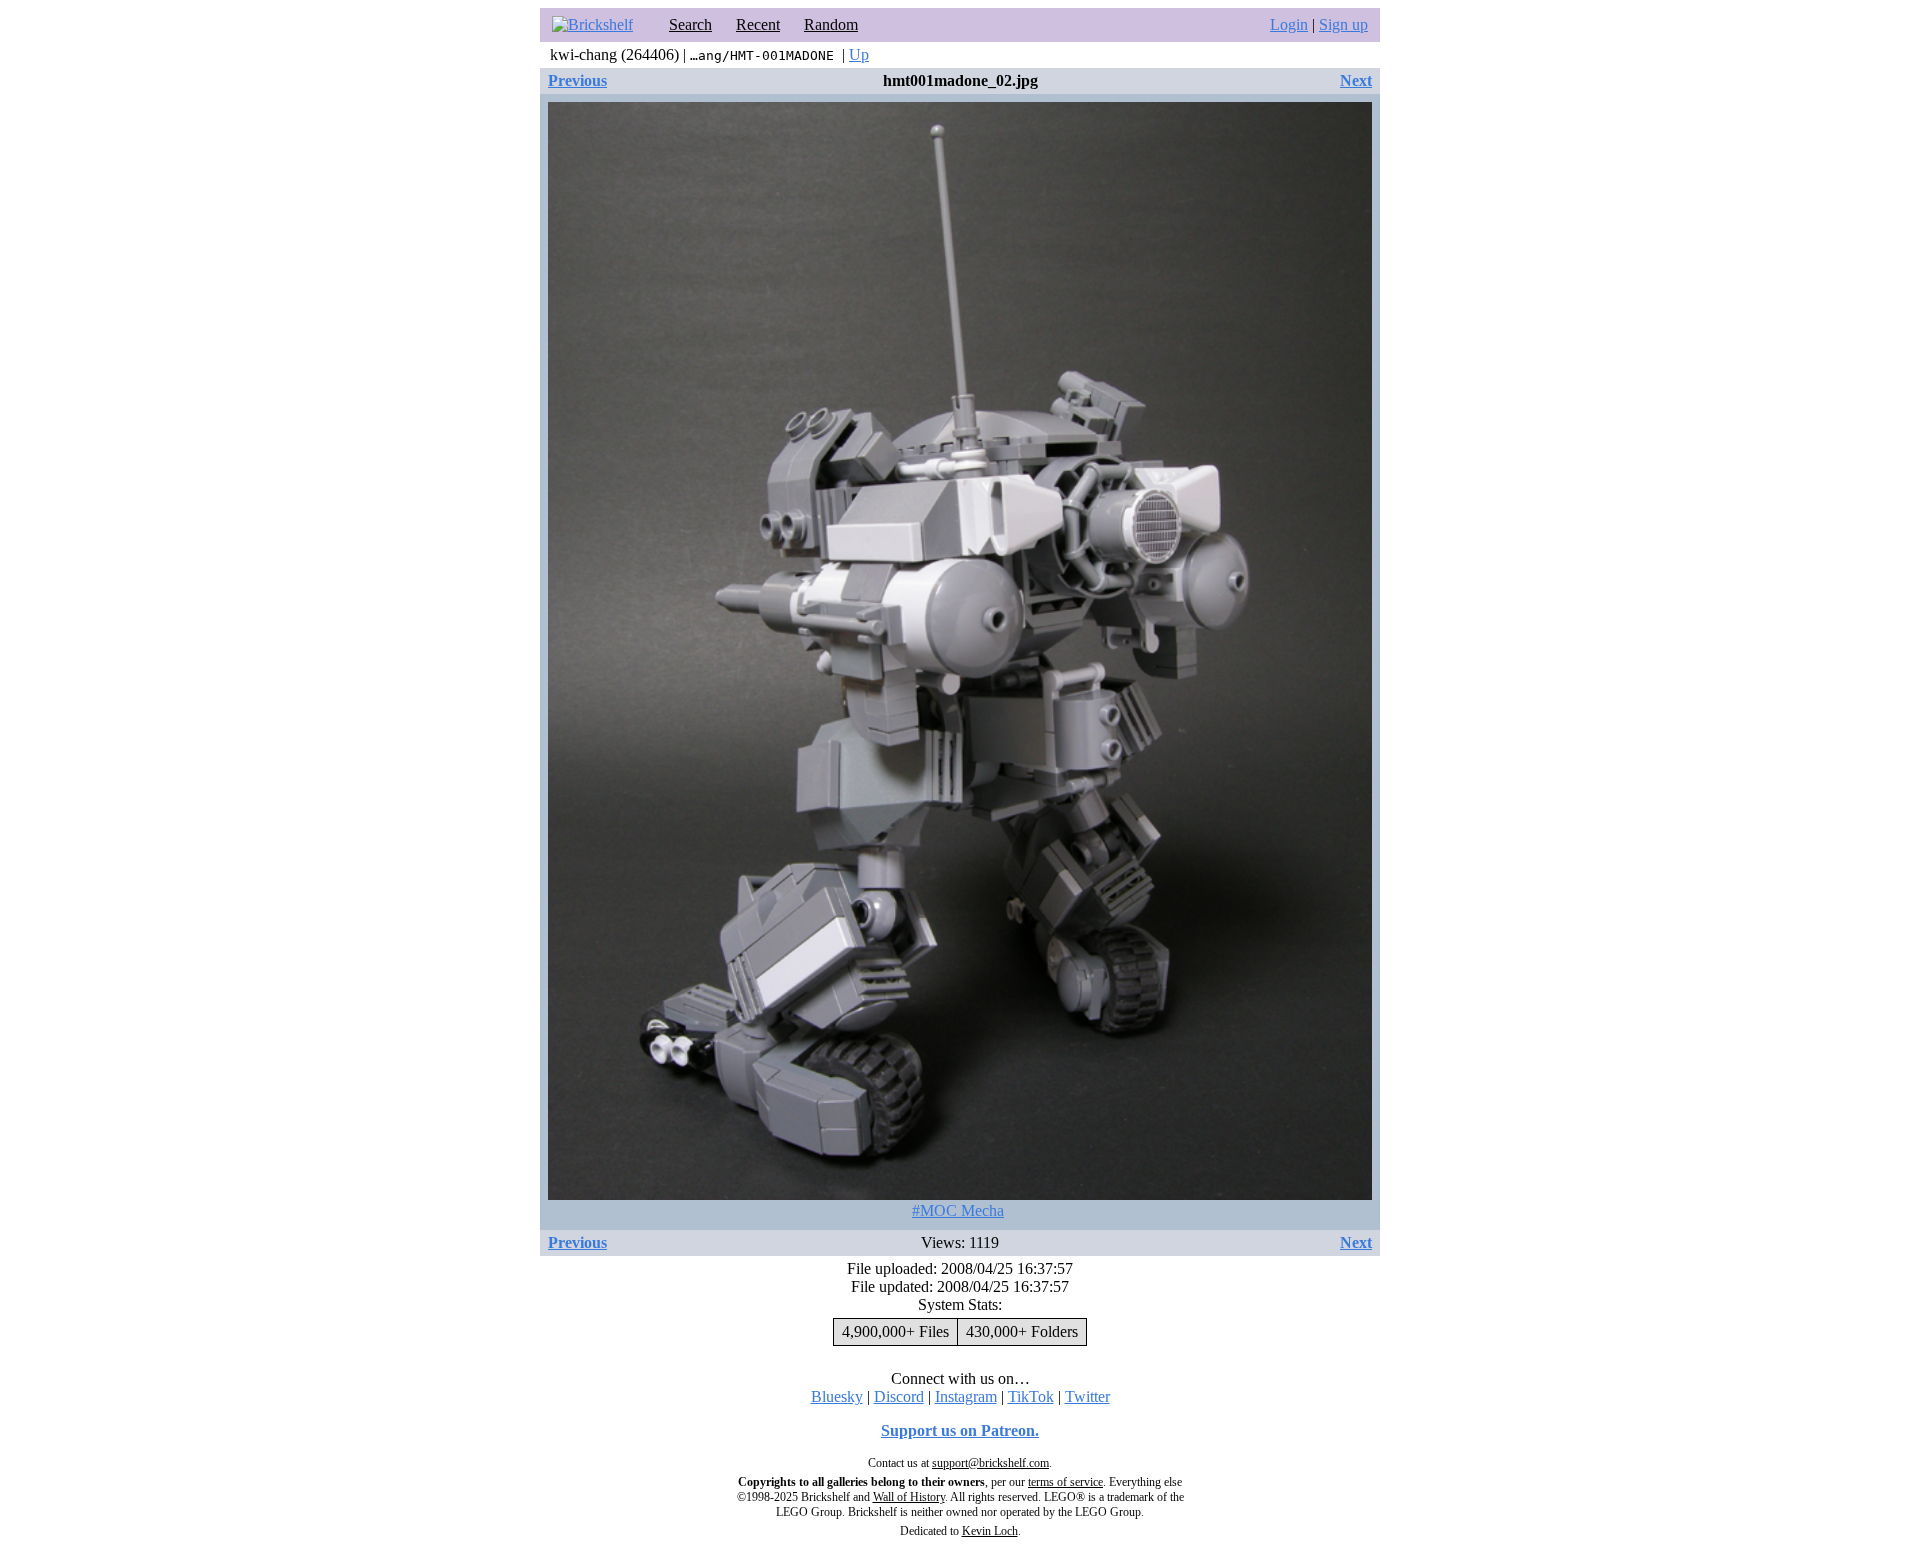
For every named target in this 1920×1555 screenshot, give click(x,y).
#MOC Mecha (958, 1210)
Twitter (1087, 1396)
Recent (758, 24)
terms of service (1065, 1482)
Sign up (1343, 24)
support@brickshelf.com (990, 1463)
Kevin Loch (990, 1531)
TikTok (1031, 1396)
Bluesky (837, 1396)
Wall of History (909, 1497)
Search (690, 24)
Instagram (966, 1396)
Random (831, 24)
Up (859, 54)
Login (1289, 24)
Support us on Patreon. (960, 1430)
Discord (899, 1396)
